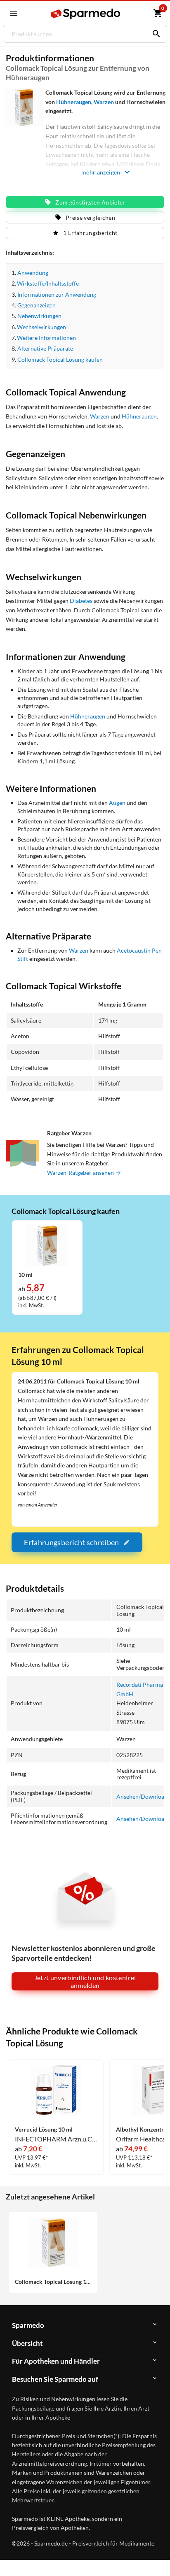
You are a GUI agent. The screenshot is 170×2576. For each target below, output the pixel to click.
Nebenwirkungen (39, 316)
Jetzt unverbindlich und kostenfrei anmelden (85, 1981)
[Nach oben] (157, 2557)
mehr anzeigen (101, 172)
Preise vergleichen (90, 217)
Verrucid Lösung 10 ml (44, 2130)
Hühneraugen (74, 102)
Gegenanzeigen (37, 305)
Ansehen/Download (142, 1796)
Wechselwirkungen (41, 327)
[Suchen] (154, 34)
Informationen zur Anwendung (57, 294)
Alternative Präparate (45, 348)
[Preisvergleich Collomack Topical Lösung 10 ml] (47, 1245)
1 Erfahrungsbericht (90, 233)
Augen (117, 803)
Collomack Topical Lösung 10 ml (53, 2282)
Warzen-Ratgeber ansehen (81, 1173)
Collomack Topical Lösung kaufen (60, 359)
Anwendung (33, 273)
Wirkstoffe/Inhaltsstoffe (48, 283)
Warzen (104, 102)
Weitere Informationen (46, 338)
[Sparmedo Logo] (86, 14)
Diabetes (81, 601)
